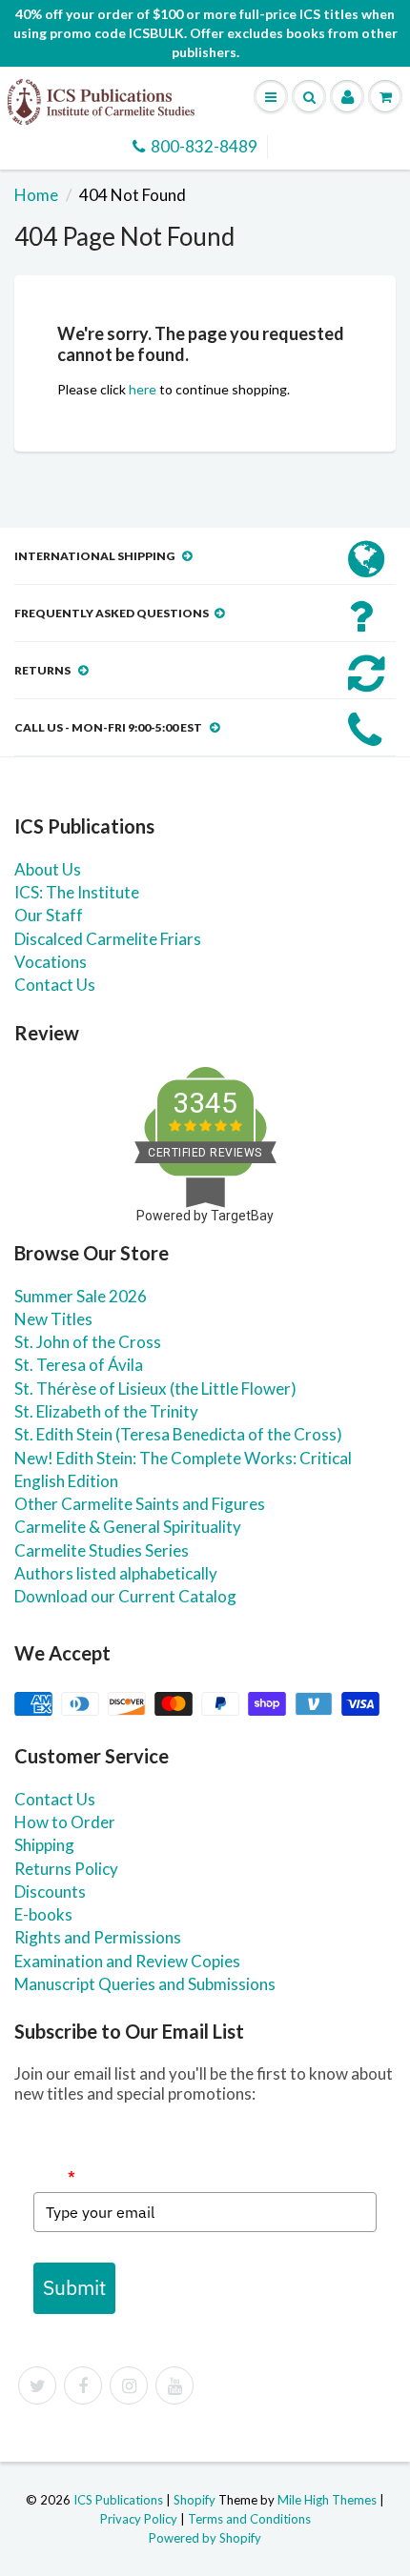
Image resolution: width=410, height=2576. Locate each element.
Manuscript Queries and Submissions (145, 1984)
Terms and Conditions (249, 2519)
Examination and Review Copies (127, 1961)
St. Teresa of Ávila (79, 1365)
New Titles (53, 1319)
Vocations (51, 962)
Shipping (44, 1845)
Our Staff (49, 915)
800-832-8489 (204, 146)
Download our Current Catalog (125, 1596)
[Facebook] (83, 2385)
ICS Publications (118, 2500)
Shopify (195, 2500)
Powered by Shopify (205, 2538)
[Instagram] (129, 2385)
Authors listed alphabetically (116, 1573)
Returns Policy (66, 1869)
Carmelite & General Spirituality (128, 1527)
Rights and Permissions (98, 1937)
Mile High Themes (327, 2500)
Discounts (50, 1892)
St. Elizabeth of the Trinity (106, 1411)
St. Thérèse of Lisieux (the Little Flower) (155, 1389)
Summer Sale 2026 (81, 1296)
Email (54, 2176)
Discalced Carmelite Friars (108, 939)
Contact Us (55, 985)
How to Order (65, 1822)
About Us (48, 869)
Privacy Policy (139, 2519)
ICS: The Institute (77, 892)
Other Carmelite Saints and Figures (140, 1504)
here (143, 389)
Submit (74, 2287)
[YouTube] (174, 2385)
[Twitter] (37, 2385)
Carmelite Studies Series (102, 1550)
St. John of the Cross (88, 1342)
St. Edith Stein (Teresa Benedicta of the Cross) (178, 1434)
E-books (43, 1914)
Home (36, 195)
